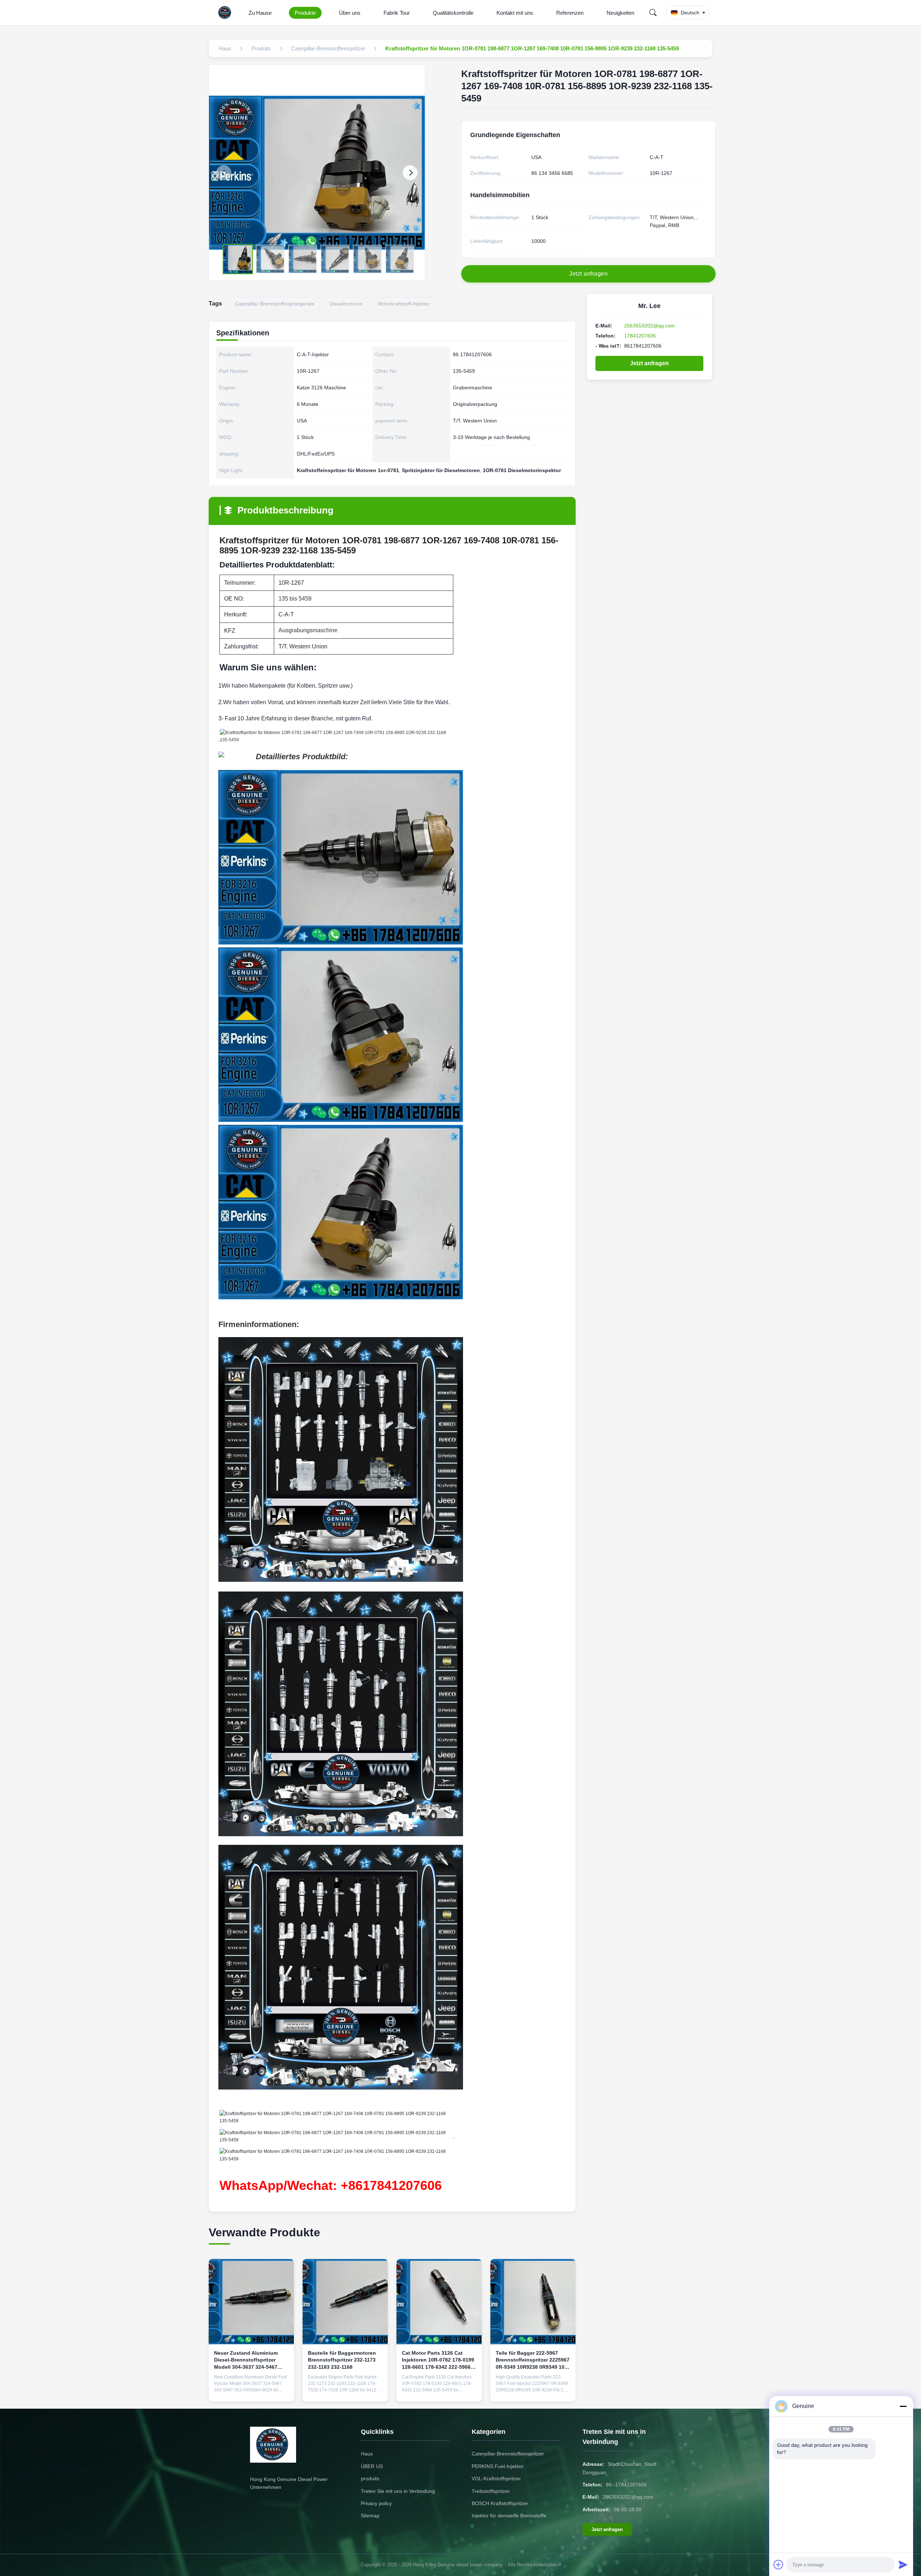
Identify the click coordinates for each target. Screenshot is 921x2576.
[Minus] (903, 2406)
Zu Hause (260, 13)
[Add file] (779, 2564)
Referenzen (570, 13)
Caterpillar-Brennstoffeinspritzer (508, 2454)
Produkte (305, 13)
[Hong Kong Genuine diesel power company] (226, 13)
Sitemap (370, 2516)
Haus (367, 2454)
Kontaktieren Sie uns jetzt (251, 2390)
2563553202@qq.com (650, 326)
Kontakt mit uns (515, 13)
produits (370, 2478)
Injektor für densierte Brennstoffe (509, 2516)
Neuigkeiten (620, 13)
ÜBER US (372, 2466)
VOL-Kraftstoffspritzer (496, 2478)
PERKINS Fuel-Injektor (498, 2466)
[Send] (903, 2564)
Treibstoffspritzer (491, 2491)
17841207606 (640, 336)
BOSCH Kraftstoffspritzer (500, 2503)
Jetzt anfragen (649, 363)
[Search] (653, 13)
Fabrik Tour (397, 13)
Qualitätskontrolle (453, 13)
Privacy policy (376, 2503)
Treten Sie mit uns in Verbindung (398, 2491)
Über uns (350, 13)
